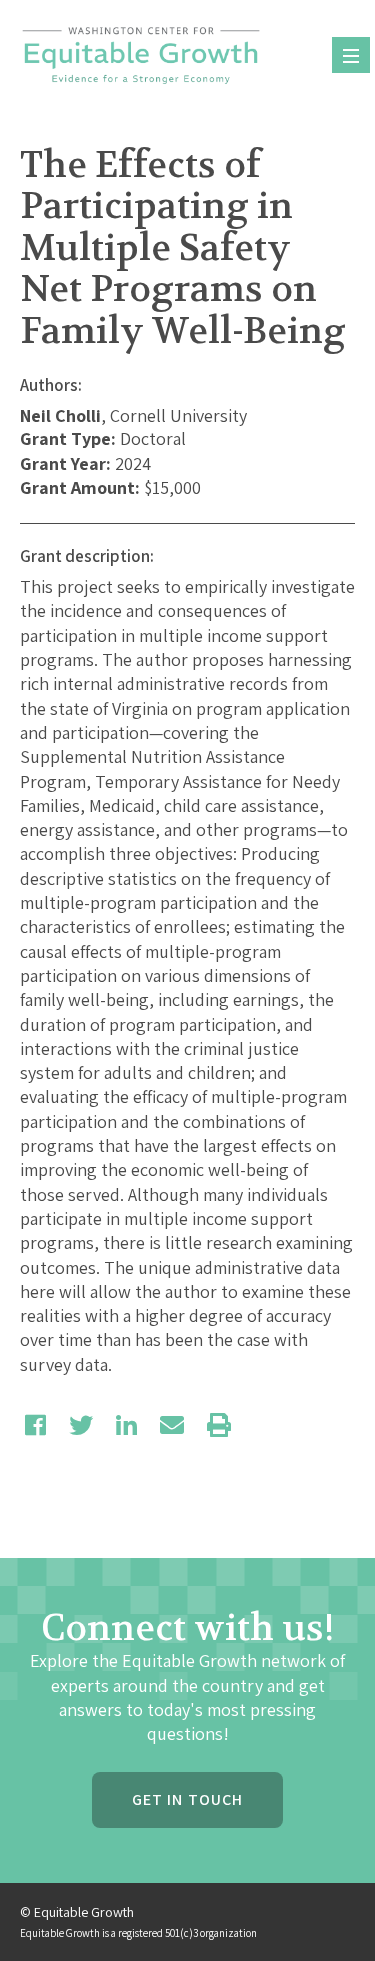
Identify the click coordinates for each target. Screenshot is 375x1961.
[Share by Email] (172, 1425)
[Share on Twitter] (81, 1425)
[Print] (219, 1425)
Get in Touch (187, 1799)
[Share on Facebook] (35, 1425)
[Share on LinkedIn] (126, 1425)
